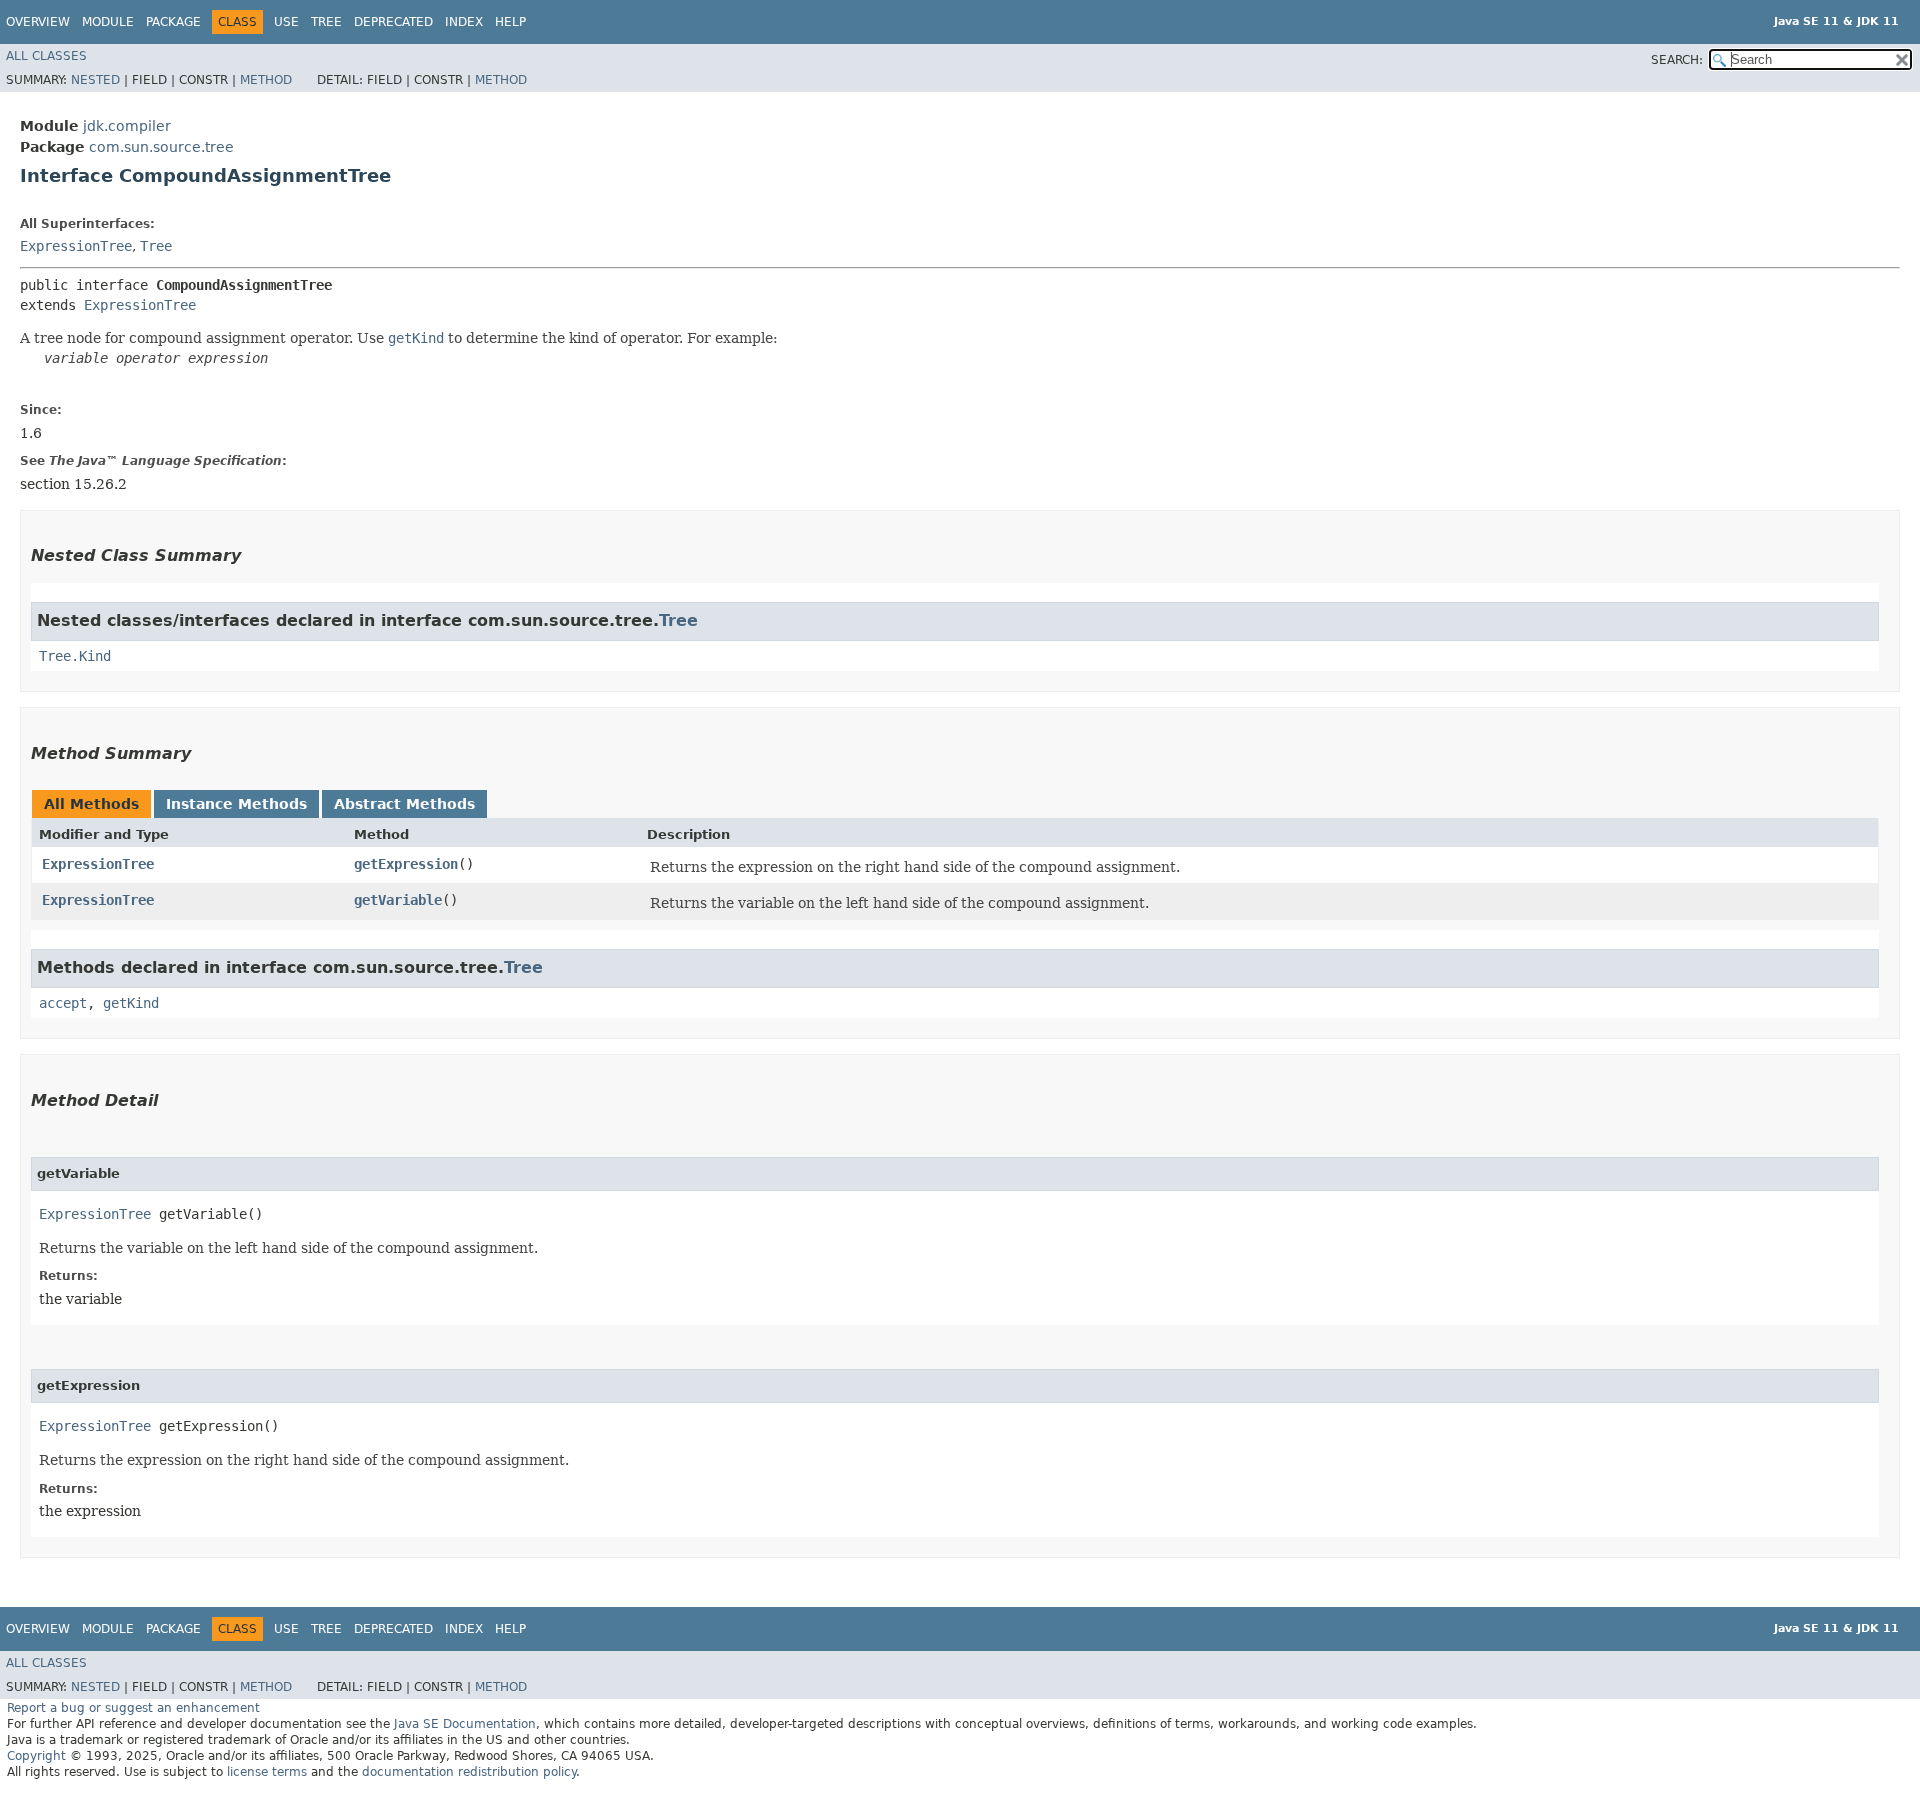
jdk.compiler (127, 126)
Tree (326, 22)
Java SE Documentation (465, 1724)
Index (464, 22)
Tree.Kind (75, 656)
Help (510, 22)
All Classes (46, 56)
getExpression (406, 864)
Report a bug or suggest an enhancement (133, 1708)
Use (286, 22)
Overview (38, 22)
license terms (267, 1772)
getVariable (398, 900)
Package (173, 22)
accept (63, 1003)
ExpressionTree (76, 246)
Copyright (36, 1756)
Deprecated (393, 22)
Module (108, 22)
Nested (95, 80)
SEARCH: (1677, 60)
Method (266, 80)
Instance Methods (236, 804)
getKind (131, 1003)
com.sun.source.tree (161, 147)
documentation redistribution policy (469, 1772)
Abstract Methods (404, 804)
